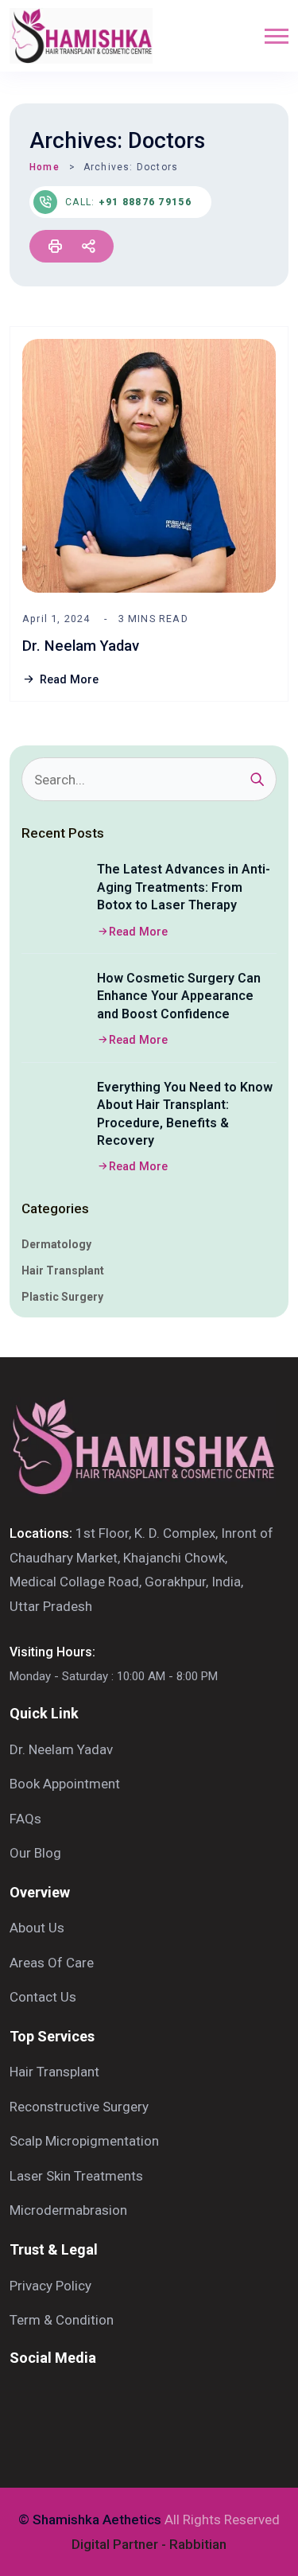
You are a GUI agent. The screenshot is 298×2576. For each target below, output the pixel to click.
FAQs (25, 1819)
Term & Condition (62, 2320)
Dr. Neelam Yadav (81, 646)
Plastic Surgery (62, 1297)
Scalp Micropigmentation (84, 2141)
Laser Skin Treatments (76, 2176)
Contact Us (43, 1997)
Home (45, 167)
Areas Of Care (52, 1963)
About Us (37, 1928)
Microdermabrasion (68, 2210)
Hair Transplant (63, 1270)
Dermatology (56, 1244)
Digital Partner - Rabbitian (149, 2544)
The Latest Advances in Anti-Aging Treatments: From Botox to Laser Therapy (184, 887)
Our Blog (35, 1853)
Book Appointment (65, 1784)
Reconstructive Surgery (79, 2107)
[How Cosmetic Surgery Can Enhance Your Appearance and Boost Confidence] (53, 1002)
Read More (69, 680)
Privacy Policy (50, 2286)
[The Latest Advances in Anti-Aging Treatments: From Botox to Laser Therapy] (53, 893)
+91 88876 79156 (145, 202)
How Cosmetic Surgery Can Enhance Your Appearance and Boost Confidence (179, 996)
